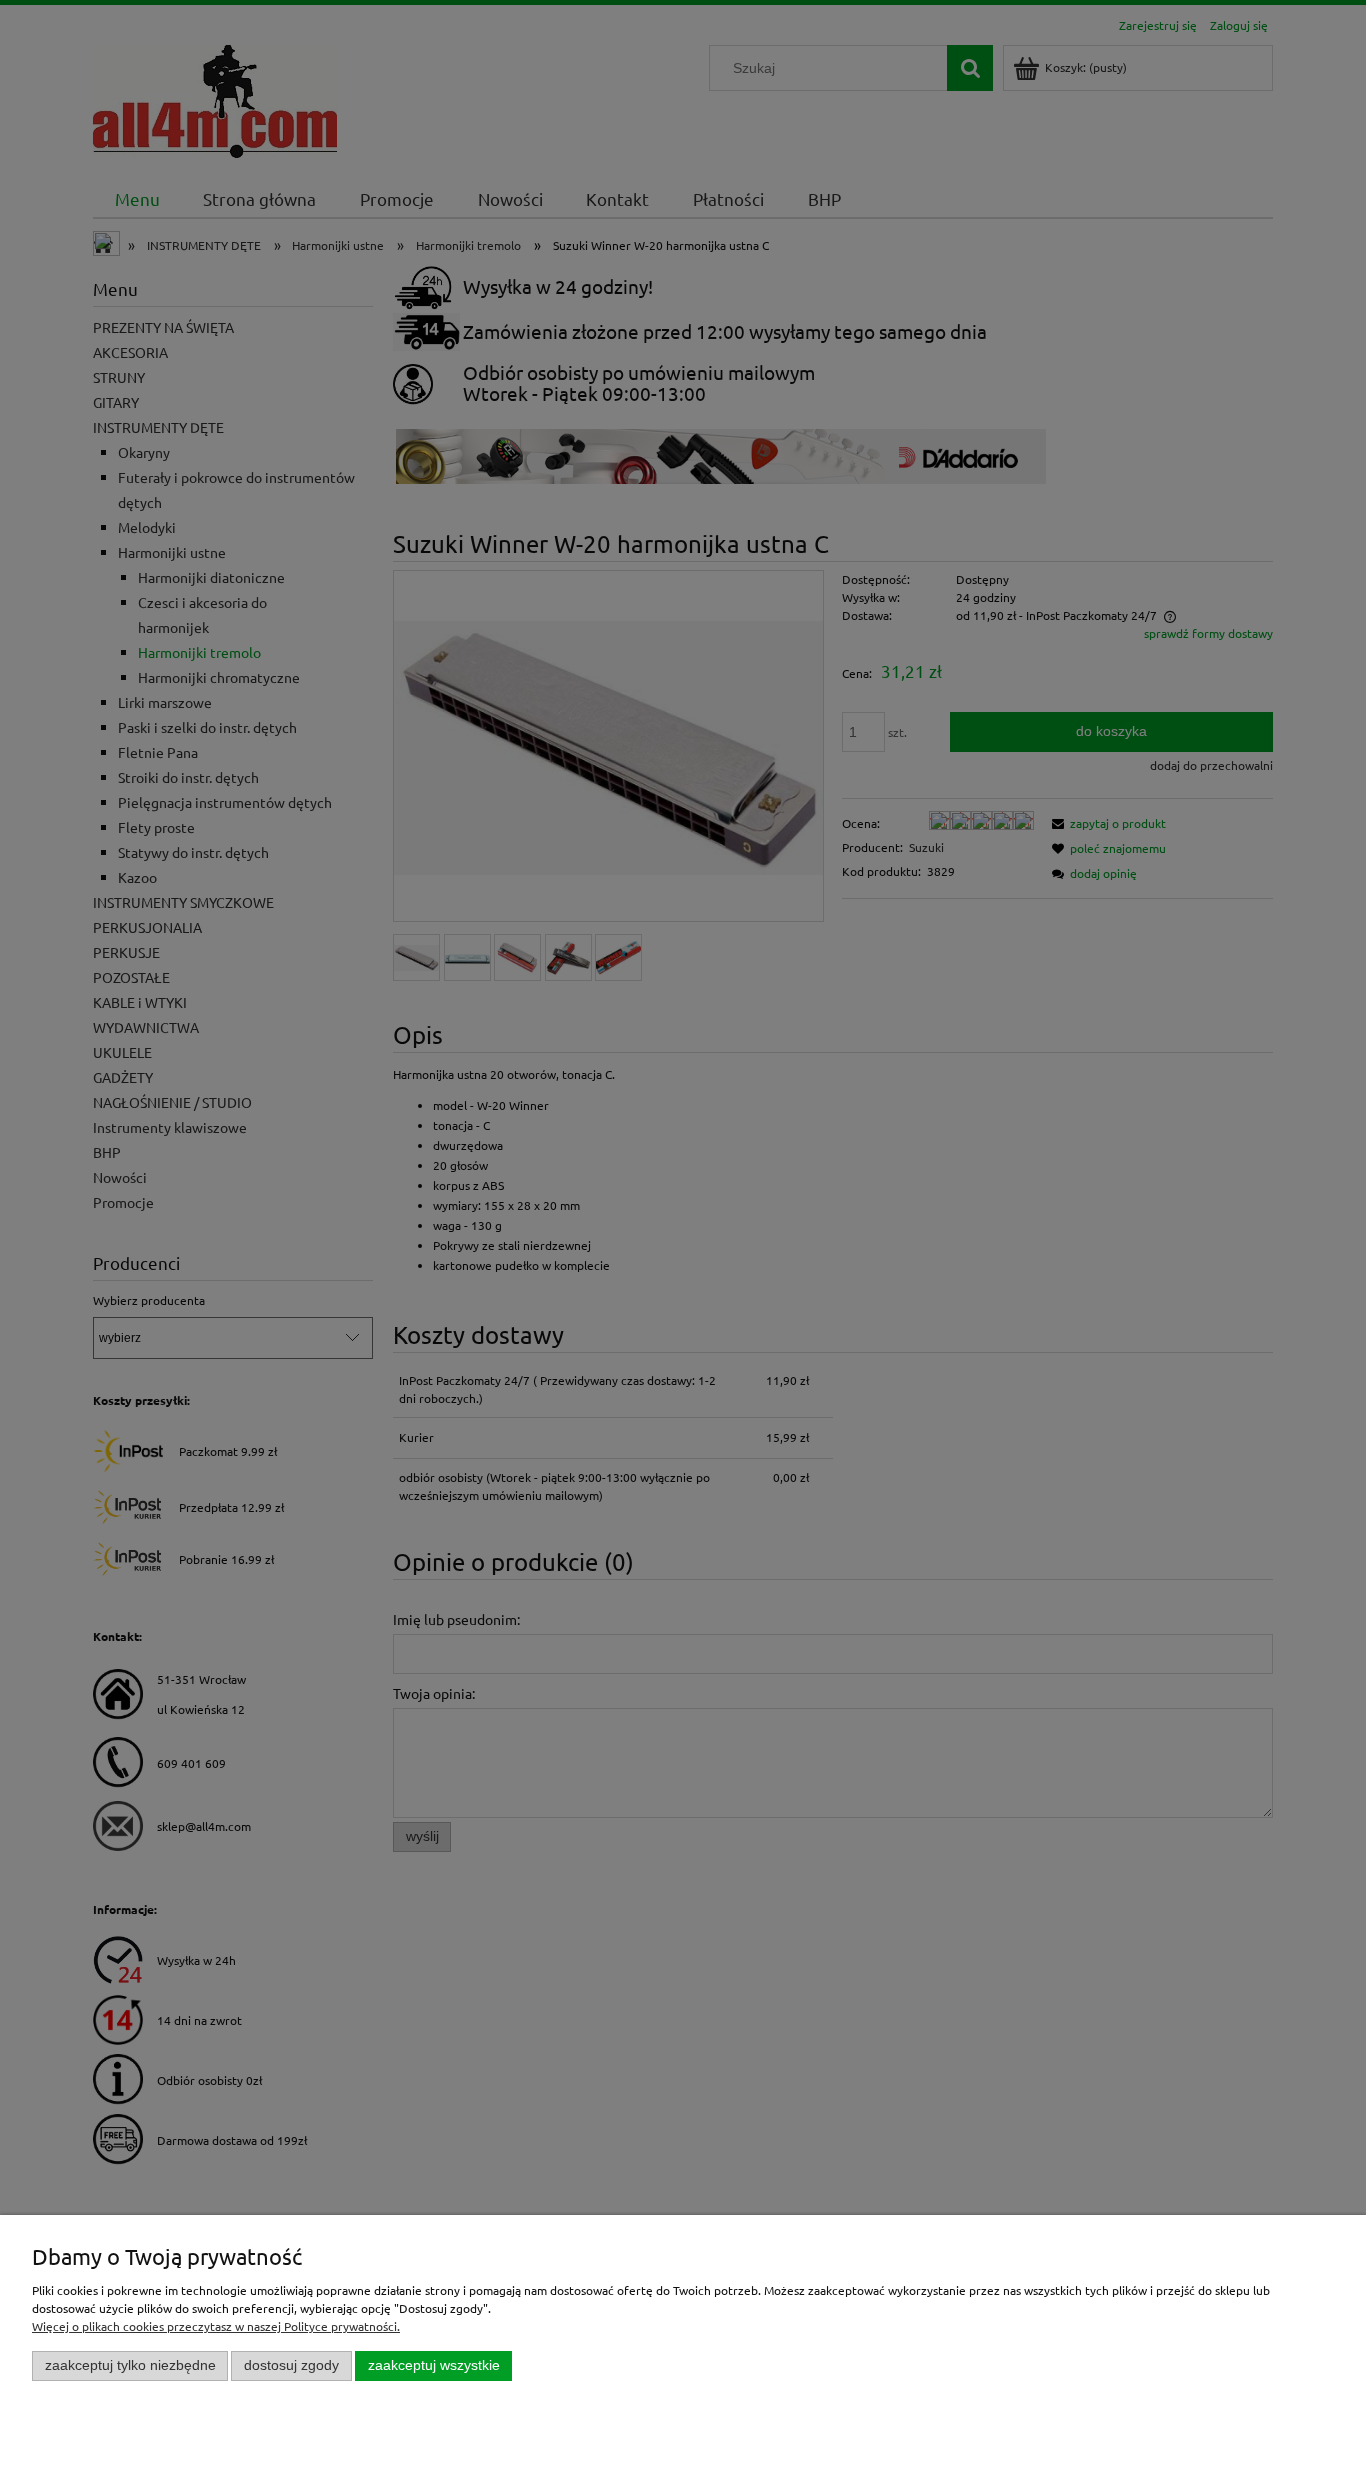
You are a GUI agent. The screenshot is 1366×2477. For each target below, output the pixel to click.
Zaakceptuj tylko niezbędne (130, 2365)
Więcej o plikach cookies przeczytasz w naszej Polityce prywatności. (216, 2326)
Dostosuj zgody (291, 2365)
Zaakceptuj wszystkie (434, 2365)
